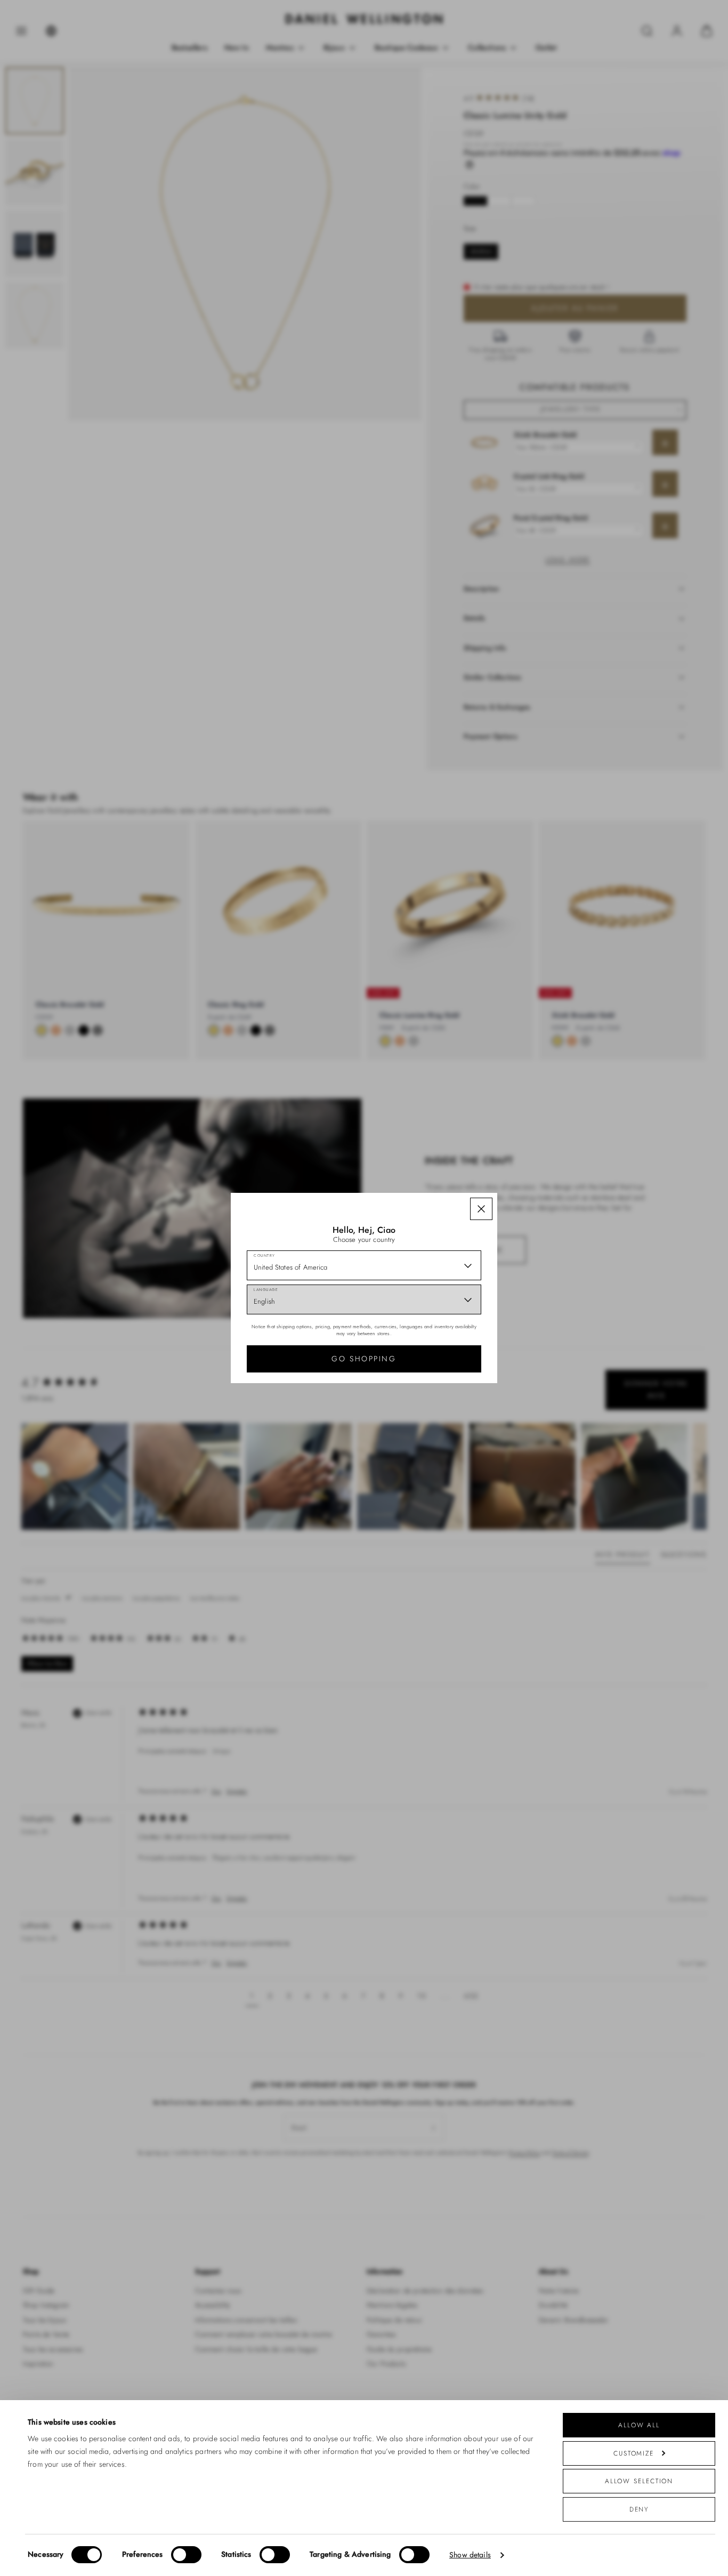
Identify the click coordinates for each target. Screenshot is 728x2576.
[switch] (186, 2555)
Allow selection (639, 2481)
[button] (481, 1209)
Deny (639, 2509)
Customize (634, 2453)
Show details (470, 2555)
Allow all (639, 2425)
